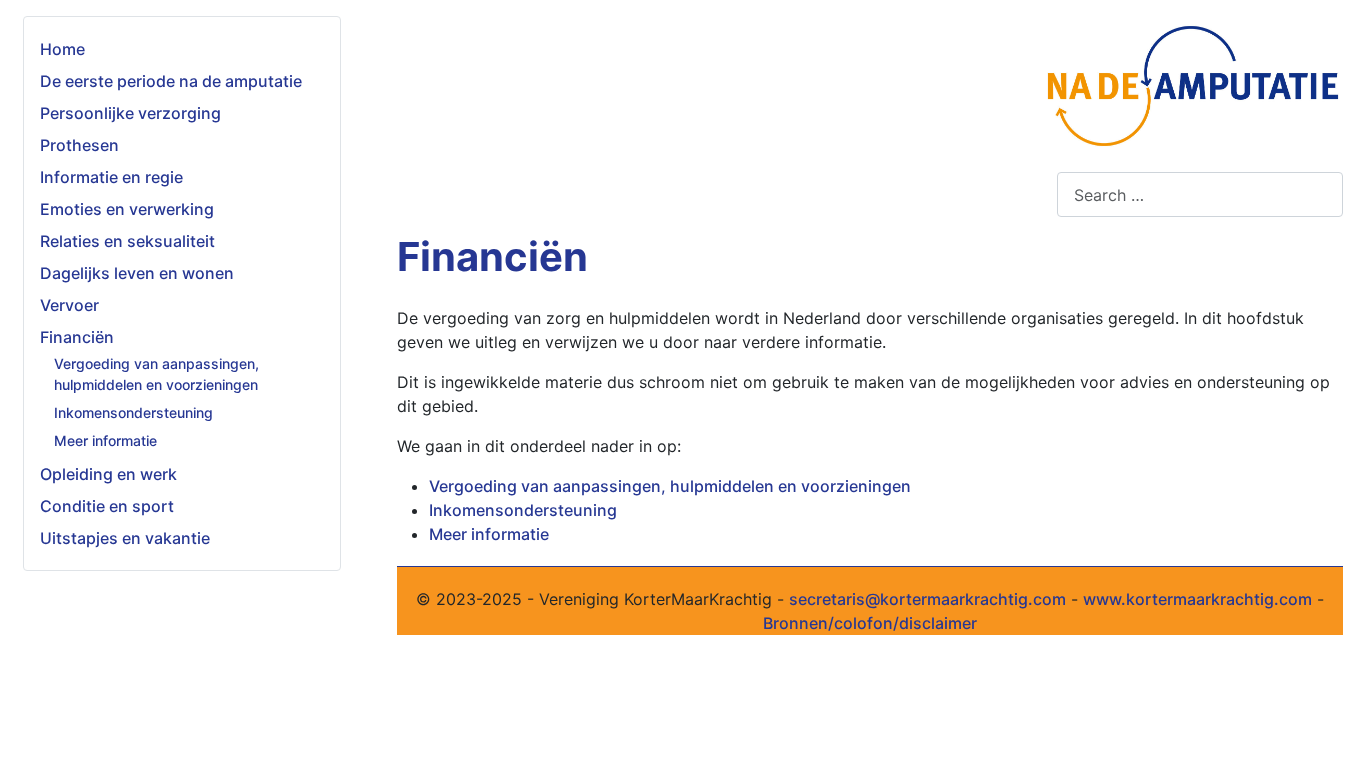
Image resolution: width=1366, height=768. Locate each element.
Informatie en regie (111, 177)
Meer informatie (105, 440)
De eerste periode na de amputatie (171, 81)
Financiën (77, 337)
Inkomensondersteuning (133, 412)
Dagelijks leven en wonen (137, 273)
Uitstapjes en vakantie (125, 538)
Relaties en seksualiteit (127, 241)
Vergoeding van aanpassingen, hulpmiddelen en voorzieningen (670, 486)
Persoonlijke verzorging (130, 113)
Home (62, 49)
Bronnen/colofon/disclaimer (870, 623)
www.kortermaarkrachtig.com (1197, 599)
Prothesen (79, 145)
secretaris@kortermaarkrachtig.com (927, 599)
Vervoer (69, 305)
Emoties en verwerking (127, 209)
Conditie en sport (107, 506)
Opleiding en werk (108, 474)
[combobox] (1200, 194)
